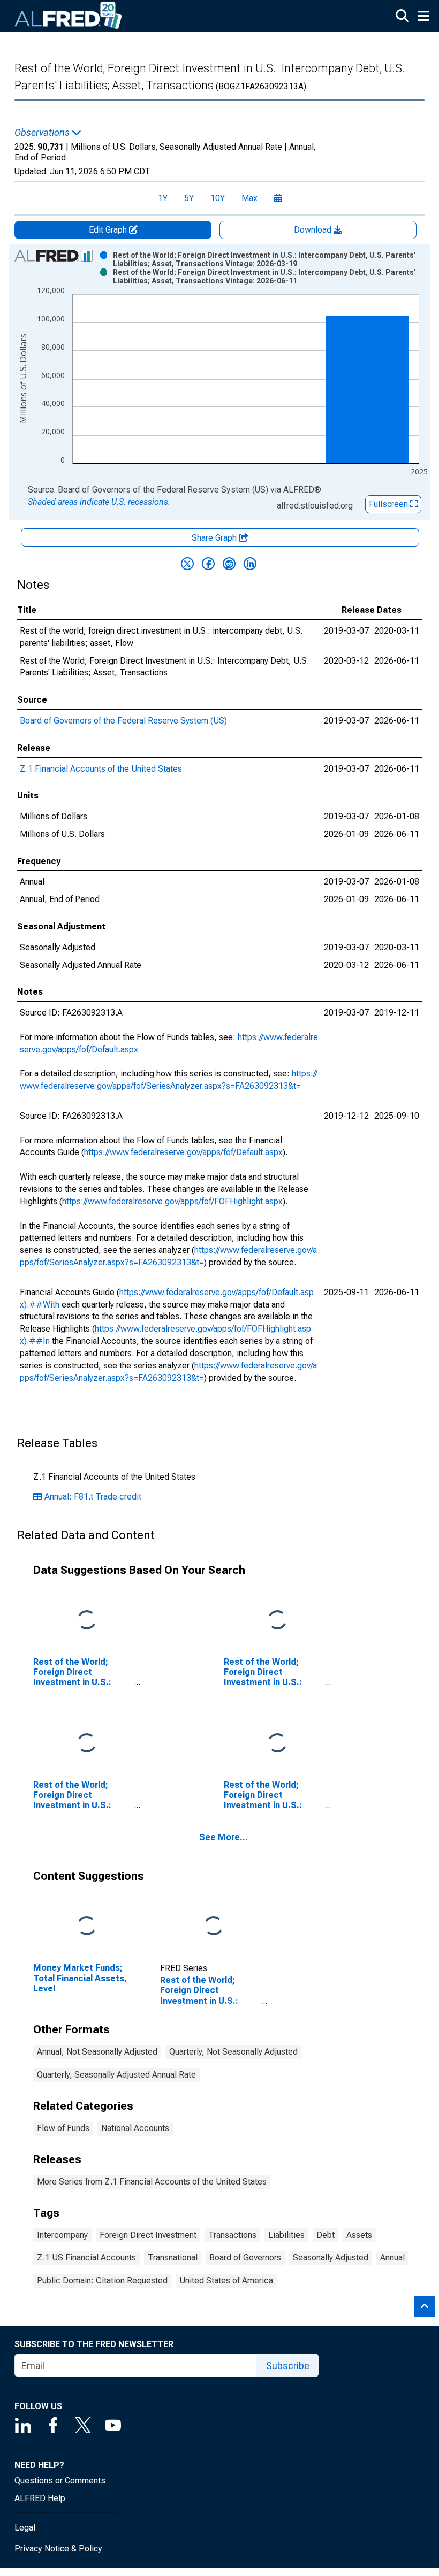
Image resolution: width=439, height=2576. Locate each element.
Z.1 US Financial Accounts (86, 2258)
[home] (69, 16)
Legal (25, 2528)
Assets (359, 2235)
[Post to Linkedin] (250, 564)
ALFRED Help (40, 2498)
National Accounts (135, 2128)
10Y (218, 198)
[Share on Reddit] (229, 564)
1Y (163, 198)
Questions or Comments (60, 2481)
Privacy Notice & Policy (58, 2548)
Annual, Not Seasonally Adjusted (97, 2052)
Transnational (173, 2258)
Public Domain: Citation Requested (102, 2281)
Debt (326, 2235)
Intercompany (62, 2235)
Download (314, 230)
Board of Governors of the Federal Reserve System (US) (123, 721)
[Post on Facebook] (208, 564)
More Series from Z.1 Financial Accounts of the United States (152, 2182)
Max (249, 198)
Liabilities (286, 2235)
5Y (189, 198)
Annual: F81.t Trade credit (93, 1497)
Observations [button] (43, 133)
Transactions (232, 2235)
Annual (392, 2258)
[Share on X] (187, 564)
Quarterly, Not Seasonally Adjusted (233, 2052)
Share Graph (215, 538)
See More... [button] (224, 1837)
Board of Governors (245, 2258)
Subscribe (288, 2366)
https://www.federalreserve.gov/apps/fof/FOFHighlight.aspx (172, 1201)
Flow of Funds (63, 2128)
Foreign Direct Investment (148, 2235)
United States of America (226, 2281)
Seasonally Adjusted (331, 2258)
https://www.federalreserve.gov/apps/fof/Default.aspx (183, 1152)
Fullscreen (389, 504)
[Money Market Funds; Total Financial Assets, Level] (87, 1927)
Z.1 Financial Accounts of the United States (101, 769)
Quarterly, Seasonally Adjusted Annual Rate (116, 2075)
